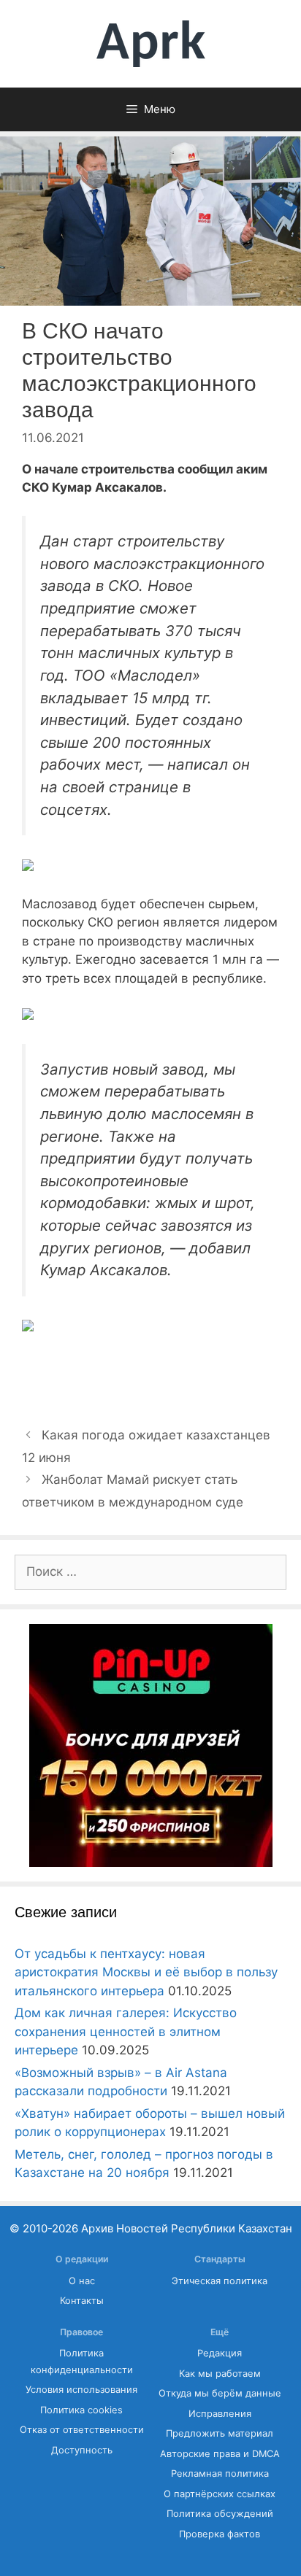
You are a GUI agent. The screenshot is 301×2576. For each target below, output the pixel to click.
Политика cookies (81, 2410)
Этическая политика (220, 2281)
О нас (82, 2281)
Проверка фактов (220, 2534)
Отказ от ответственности (82, 2430)
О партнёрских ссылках (220, 2494)
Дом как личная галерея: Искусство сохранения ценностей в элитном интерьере (126, 2031)
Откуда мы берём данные (220, 2393)
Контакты (82, 2301)
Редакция (220, 2353)
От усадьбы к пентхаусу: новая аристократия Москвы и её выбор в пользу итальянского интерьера (146, 1972)
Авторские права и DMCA (220, 2454)
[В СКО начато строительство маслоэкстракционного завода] (28, 867)
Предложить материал (220, 2433)
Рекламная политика (220, 2473)
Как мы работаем (220, 2374)
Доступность (82, 2450)
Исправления (220, 2414)
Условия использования (81, 2390)
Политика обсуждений (220, 2514)
